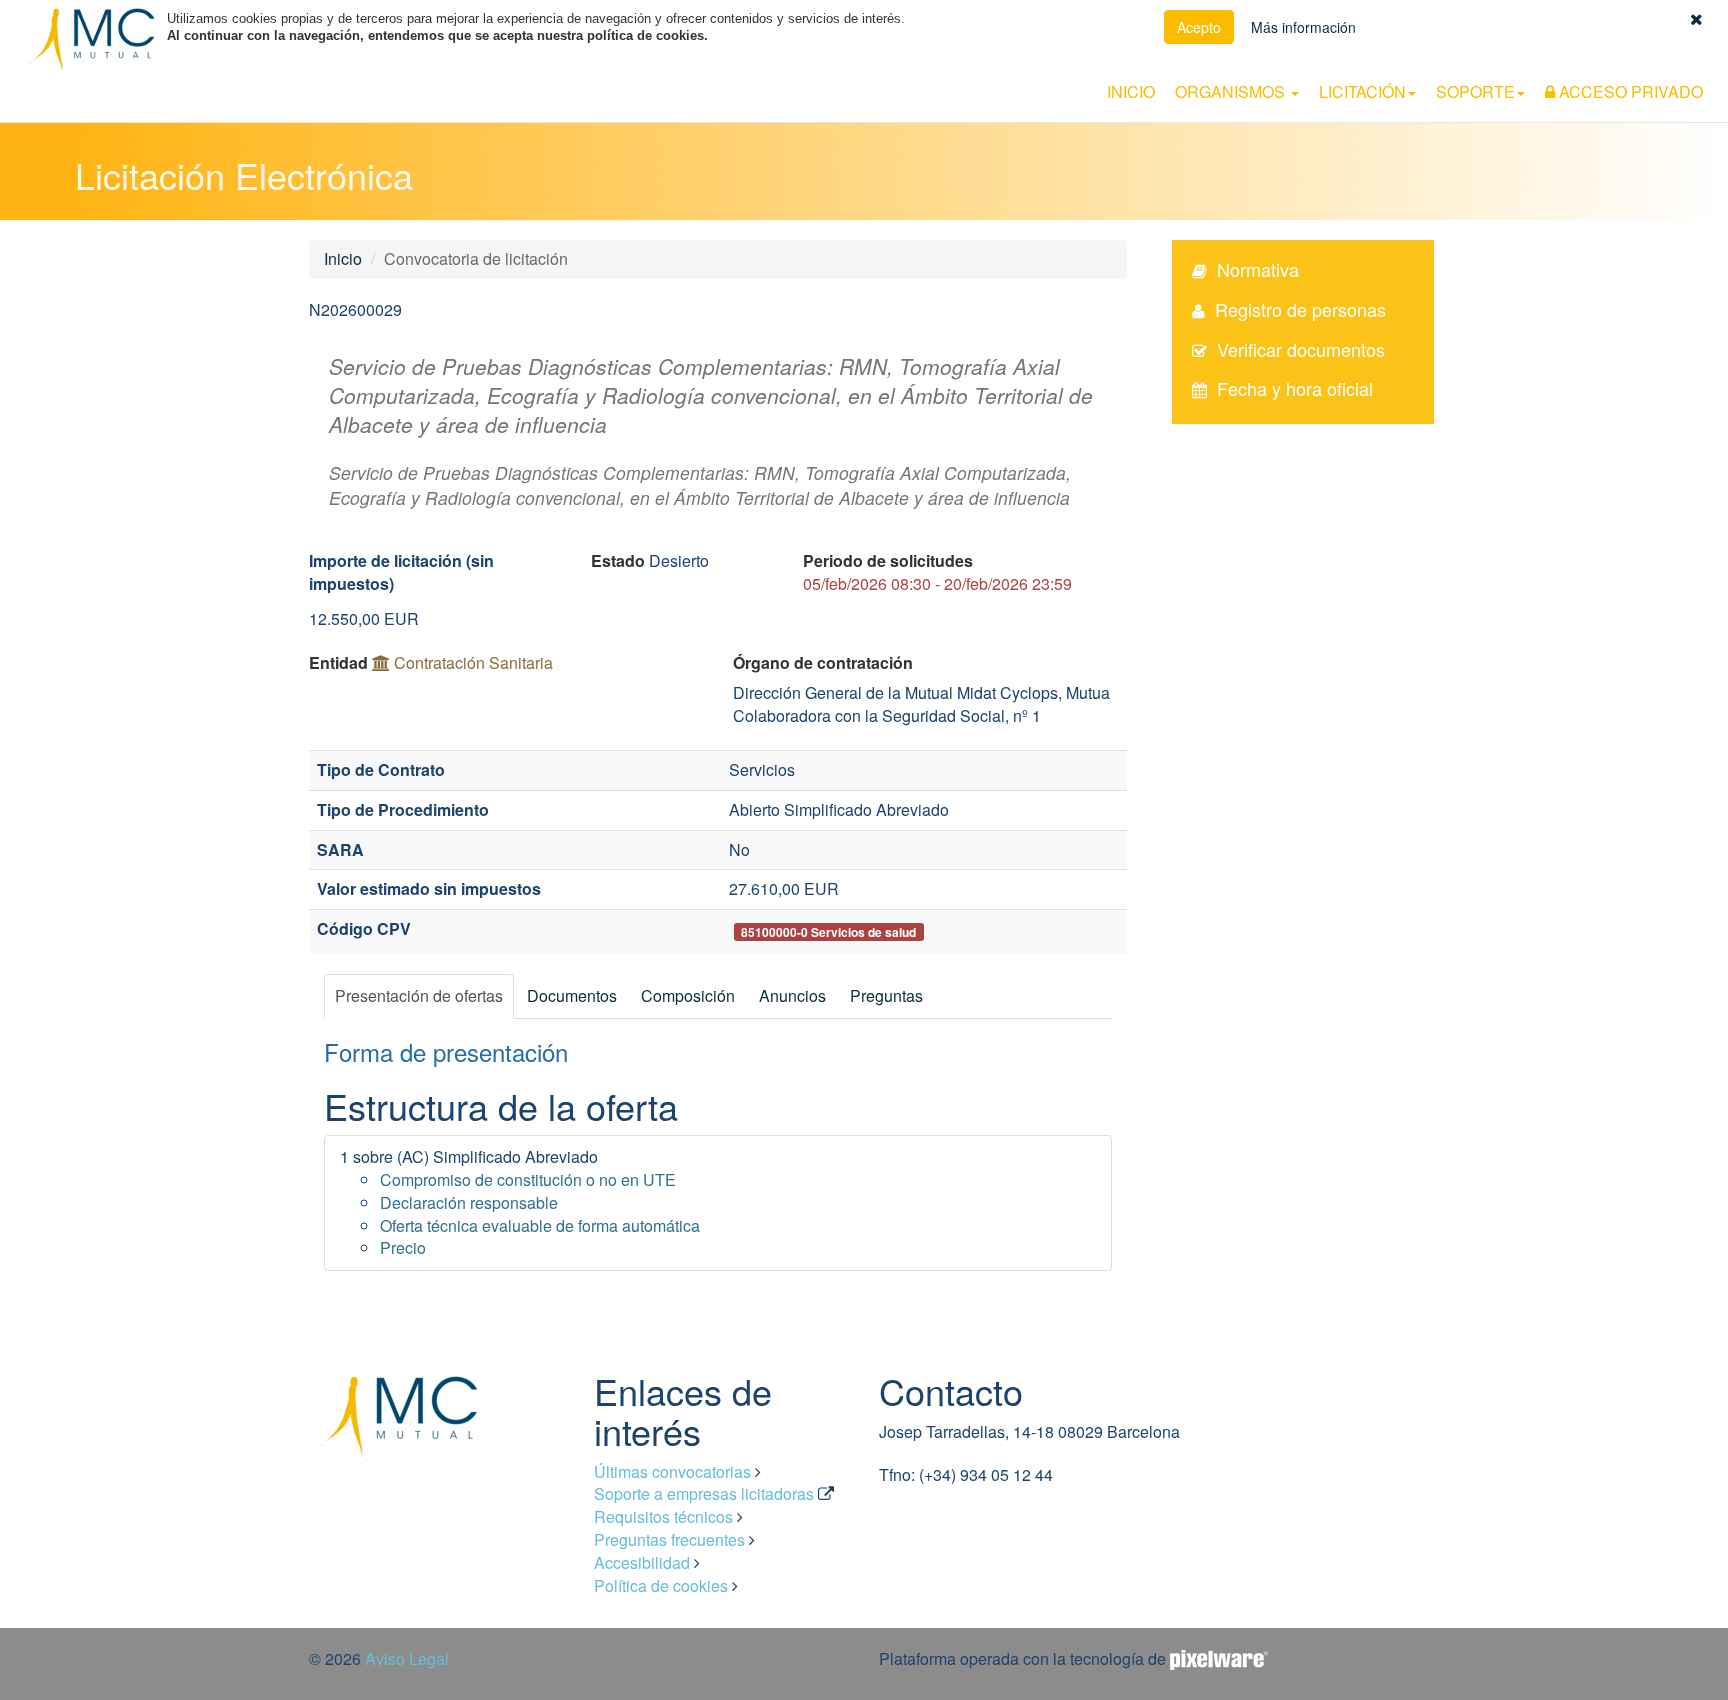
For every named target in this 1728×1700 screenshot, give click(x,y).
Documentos (572, 995)
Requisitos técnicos (663, 1516)
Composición (688, 995)
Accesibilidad (642, 1562)
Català (1709, 62)
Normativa (1258, 269)
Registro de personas (1300, 309)
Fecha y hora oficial (1295, 388)
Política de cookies (661, 1585)
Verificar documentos (1301, 349)
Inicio (1131, 91)
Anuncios (792, 995)
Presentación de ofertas (419, 995)
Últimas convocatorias (672, 1471)
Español (1600, 62)
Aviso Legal (407, 1658)
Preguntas (886, 995)
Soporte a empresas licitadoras (704, 1493)
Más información (1303, 27)
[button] (1696, 18)
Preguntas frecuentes (669, 1539)
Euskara (1657, 62)
